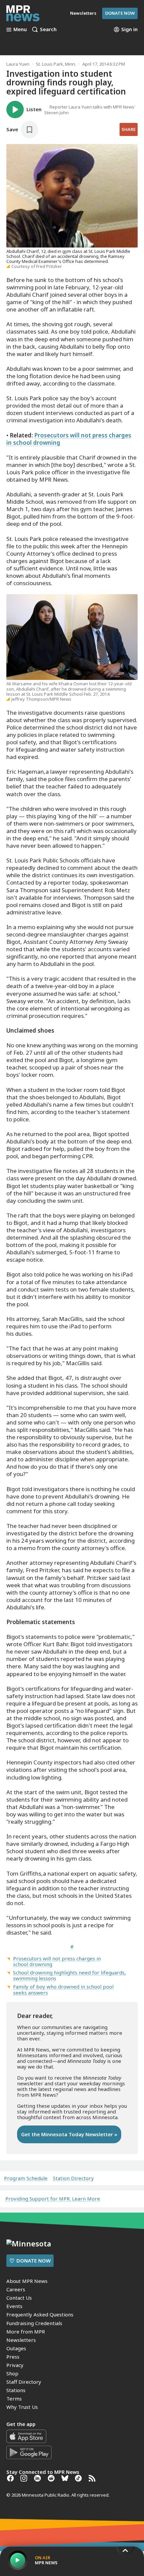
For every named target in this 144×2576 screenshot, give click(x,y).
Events (14, 2306)
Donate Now (120, 13)
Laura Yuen (18, 64)
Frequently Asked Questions (40, 2314)
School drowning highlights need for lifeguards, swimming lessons (69, 1975)
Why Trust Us (22, 2407)
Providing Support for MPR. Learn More (53, 2199)
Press (13, 2357)
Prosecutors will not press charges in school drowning (69, 439)
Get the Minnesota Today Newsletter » (69, 2134)
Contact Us (19, 2298)
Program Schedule (26, 2178)
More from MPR (26, 2331)
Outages (16, 2348)
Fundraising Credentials (34, 2323)
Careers (16, 2289)
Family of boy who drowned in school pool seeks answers (63, 1989)
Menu (20, 29)
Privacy (15, 2365)
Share (129, 129)
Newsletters (21, 2340)
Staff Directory (24, 2382)
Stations (16, 2390)
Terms (14, 2398)
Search (48, 29)
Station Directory (73, 2178)
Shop (12, 2373)
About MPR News (27, 2281)
